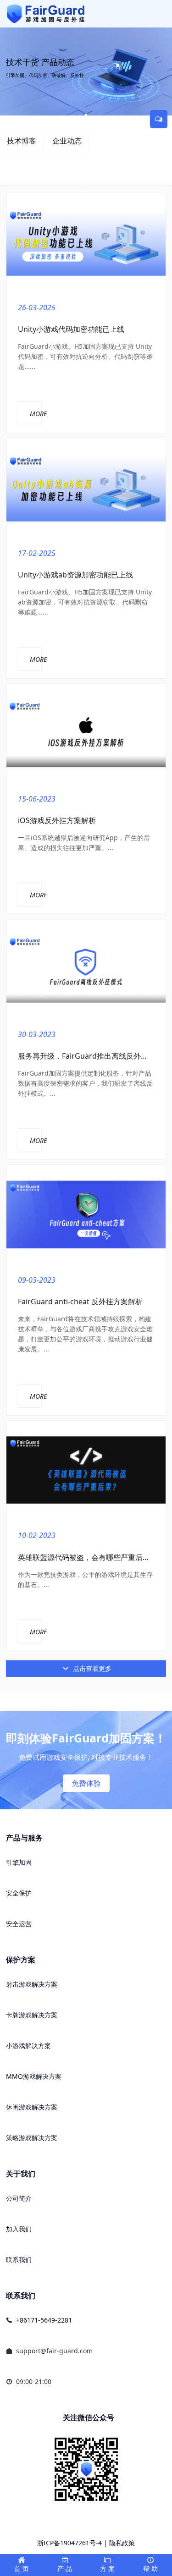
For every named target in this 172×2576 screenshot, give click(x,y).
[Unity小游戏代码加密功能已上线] (86, 242)
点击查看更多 (91, 1668)
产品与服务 (24, 1838)
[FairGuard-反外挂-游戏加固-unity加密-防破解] (46, 14)
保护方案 (21, 1960)
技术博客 (22, 141)
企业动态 (67, 141)
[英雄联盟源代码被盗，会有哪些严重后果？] (86, 1470)
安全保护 (19, 1893)
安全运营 (19, 1924)
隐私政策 (122, 2543)
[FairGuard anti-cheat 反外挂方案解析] (86, 1215)
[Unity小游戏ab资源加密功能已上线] (86, 488)
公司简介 (19, 2198)
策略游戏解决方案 (32, 2138)
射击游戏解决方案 (32, 1984)
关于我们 (21, 2174)
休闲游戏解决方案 (32, 2107)
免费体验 (86, 1783)
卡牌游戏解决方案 (32, 2015)
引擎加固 (19, 1862)
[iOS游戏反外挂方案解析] (86, 733)
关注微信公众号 (89, 2417)
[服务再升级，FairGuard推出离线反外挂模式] (86, 969)
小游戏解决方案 (28, 2046)
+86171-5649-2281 (44, 2320)
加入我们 (19, 2229)
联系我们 (19, 2260)
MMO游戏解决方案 (34, 2076)
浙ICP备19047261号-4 (69, 2543)
